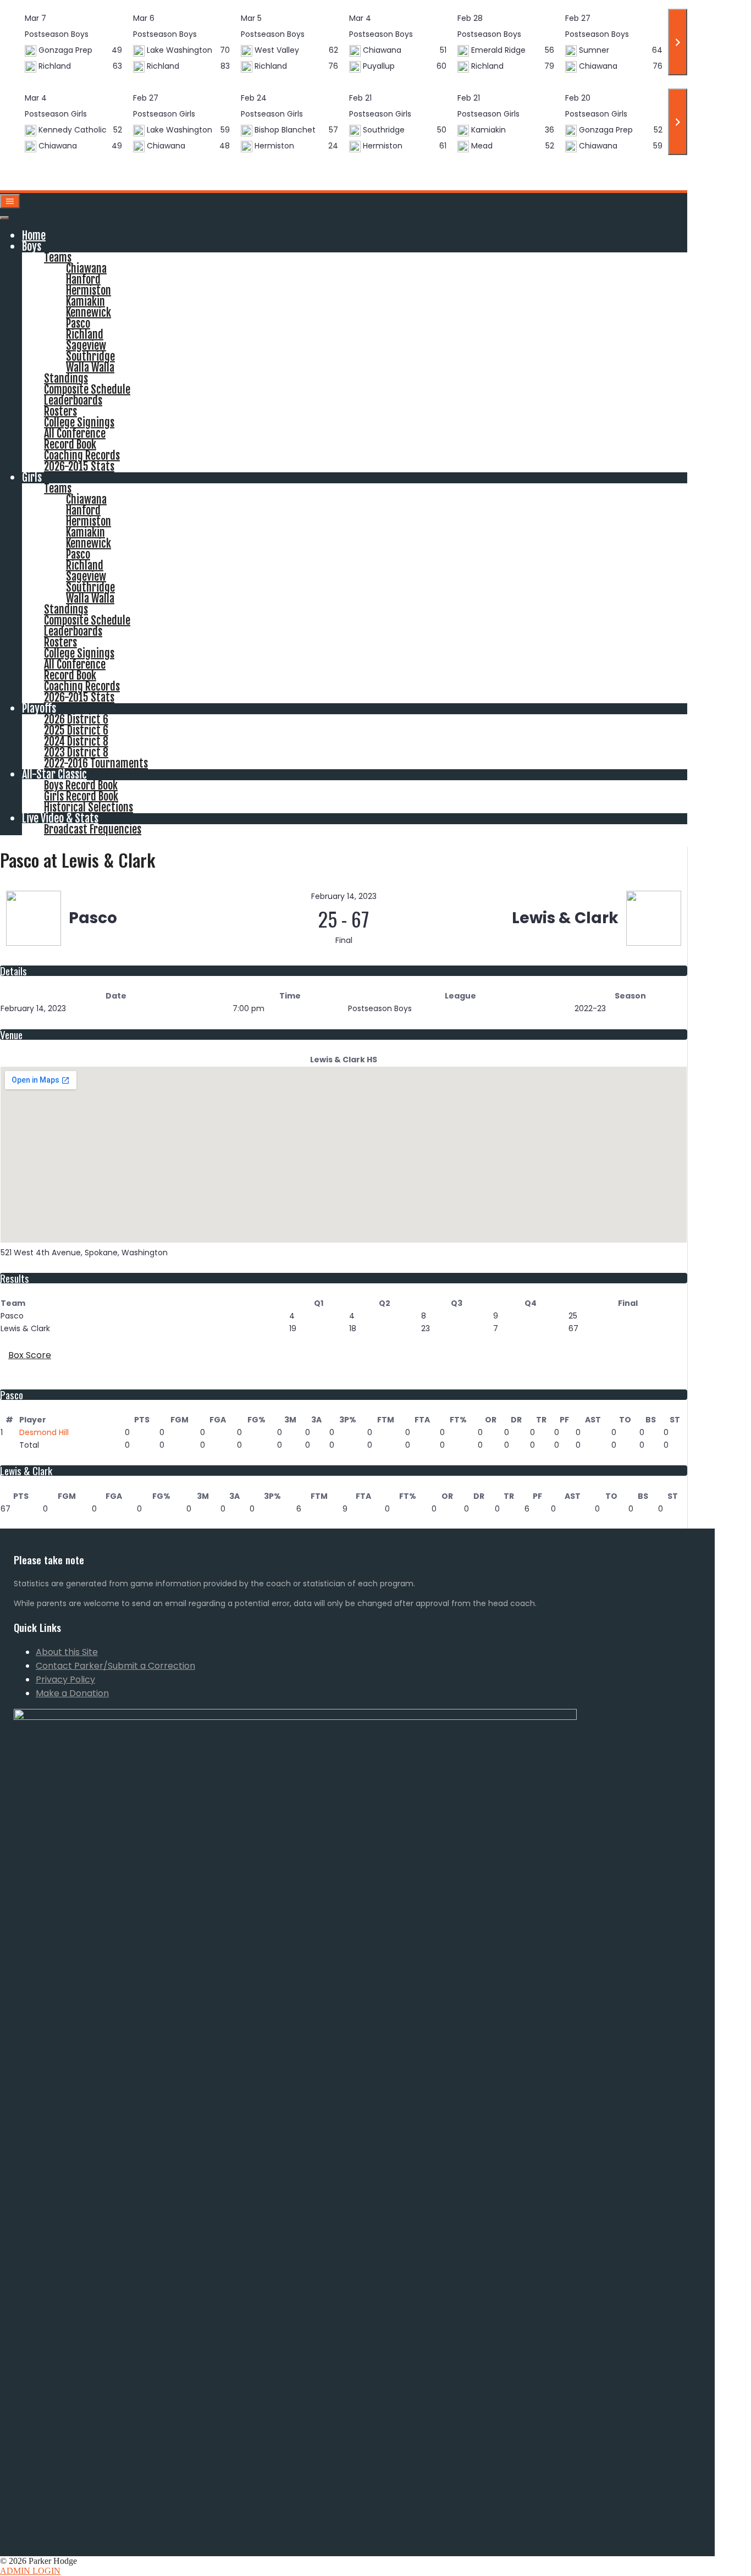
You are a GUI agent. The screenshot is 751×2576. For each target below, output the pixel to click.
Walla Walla (90, 368)
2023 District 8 (76, 752)
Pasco (78, 324)
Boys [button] (32, 247)
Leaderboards (73, 401)
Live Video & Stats (60, 818)
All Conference (75, 434)
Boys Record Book (81, 785)
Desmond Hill (44, 1432)
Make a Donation (72, 1693)
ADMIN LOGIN (30, 2571)
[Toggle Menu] (4, 218)
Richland (85, 335)
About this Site (67, 1652)
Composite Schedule (87, 390)
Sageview (86, 346)
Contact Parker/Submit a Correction (115, 1666)
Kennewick (89, 313)
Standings (66, 379)
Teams (58, 258)
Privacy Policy (65, 1679)
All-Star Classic (54, 774)
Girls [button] (32, 478)
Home (34, 236)
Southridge (90, 357)
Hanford (83, 280)
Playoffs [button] (39, 708)
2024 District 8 (76, 741)
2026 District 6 (76, 719)
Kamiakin (85, 302)
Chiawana (86, 269)
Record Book (70, 445)
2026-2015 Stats (79, 467)
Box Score (30, 1355)
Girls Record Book (81, 796)
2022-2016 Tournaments (96, 763)
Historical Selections (89, 807)
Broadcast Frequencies (93, 829)
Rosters (60, 412)
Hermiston (89, 291)
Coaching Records (82, 456)
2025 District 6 (76, 730)
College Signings (79, 423)
